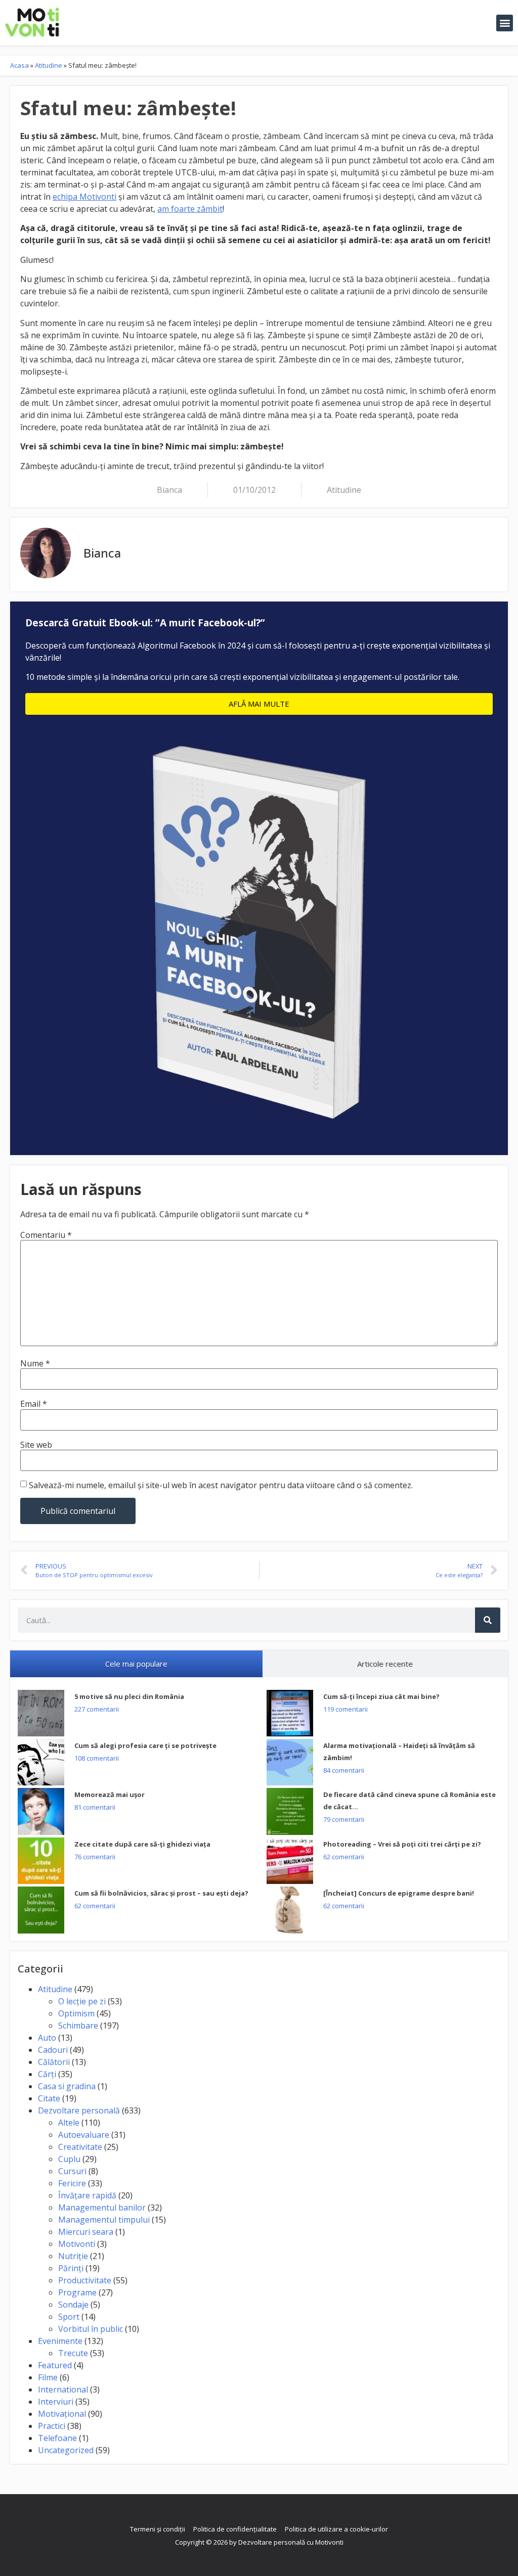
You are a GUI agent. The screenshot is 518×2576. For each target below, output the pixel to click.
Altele (69, 2123)
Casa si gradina (67, 2086)
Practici (52, 2426)
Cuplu (69, 2159)
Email (34, 1404)
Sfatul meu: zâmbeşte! (128, 108)
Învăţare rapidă (87, 2195)
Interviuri (56, 2402)
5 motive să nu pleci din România (129, 1696)
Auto (47, 2038)
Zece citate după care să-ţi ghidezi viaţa (142, 1844)
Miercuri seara (86, 2232)
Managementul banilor (102, 2207)
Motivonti (77, 2244)
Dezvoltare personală (79, 2110)
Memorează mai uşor (110, 1795)
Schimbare (78, 2026)
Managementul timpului (104, 2220)
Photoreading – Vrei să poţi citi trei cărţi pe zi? (402, 1844)
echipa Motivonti (84, 197)
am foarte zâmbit (190, 209)
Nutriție (73, 2256)
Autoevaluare (84, 2135)
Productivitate (85, 2280)
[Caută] (488, 1620)
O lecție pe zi (82, 2001)
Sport (69, 2317)
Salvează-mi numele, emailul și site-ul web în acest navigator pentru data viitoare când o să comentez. (221, 1485)
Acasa (19, 65)
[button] (505, 23)
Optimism (76, 2013)
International (63, 2389)
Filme (48, 2377)
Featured (55, 2365)
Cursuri (72, 2171)
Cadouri (53, 2050)
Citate (49, 2098)
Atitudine (49, 65)
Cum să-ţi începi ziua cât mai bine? (381, 1696)
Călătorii (54, 2062)
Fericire (72, 2183)
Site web (36, 1445)
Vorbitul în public (91, 2329)
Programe (77, 2292)
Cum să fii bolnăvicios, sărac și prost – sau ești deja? (161, 1893)
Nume (35, 1363)
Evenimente (60, 2341)
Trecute (73, 2353)
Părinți (71, 2268)
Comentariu (46, 1235)
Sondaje (73, 2305)
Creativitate (80, 2147)
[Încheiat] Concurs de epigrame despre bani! (399, 1893)
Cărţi (47, 2074)
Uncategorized (66, 2450)
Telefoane (57, 2438)
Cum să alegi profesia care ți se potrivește (145, 1745)
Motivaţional (62, 2414)
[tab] (136, 1664)
